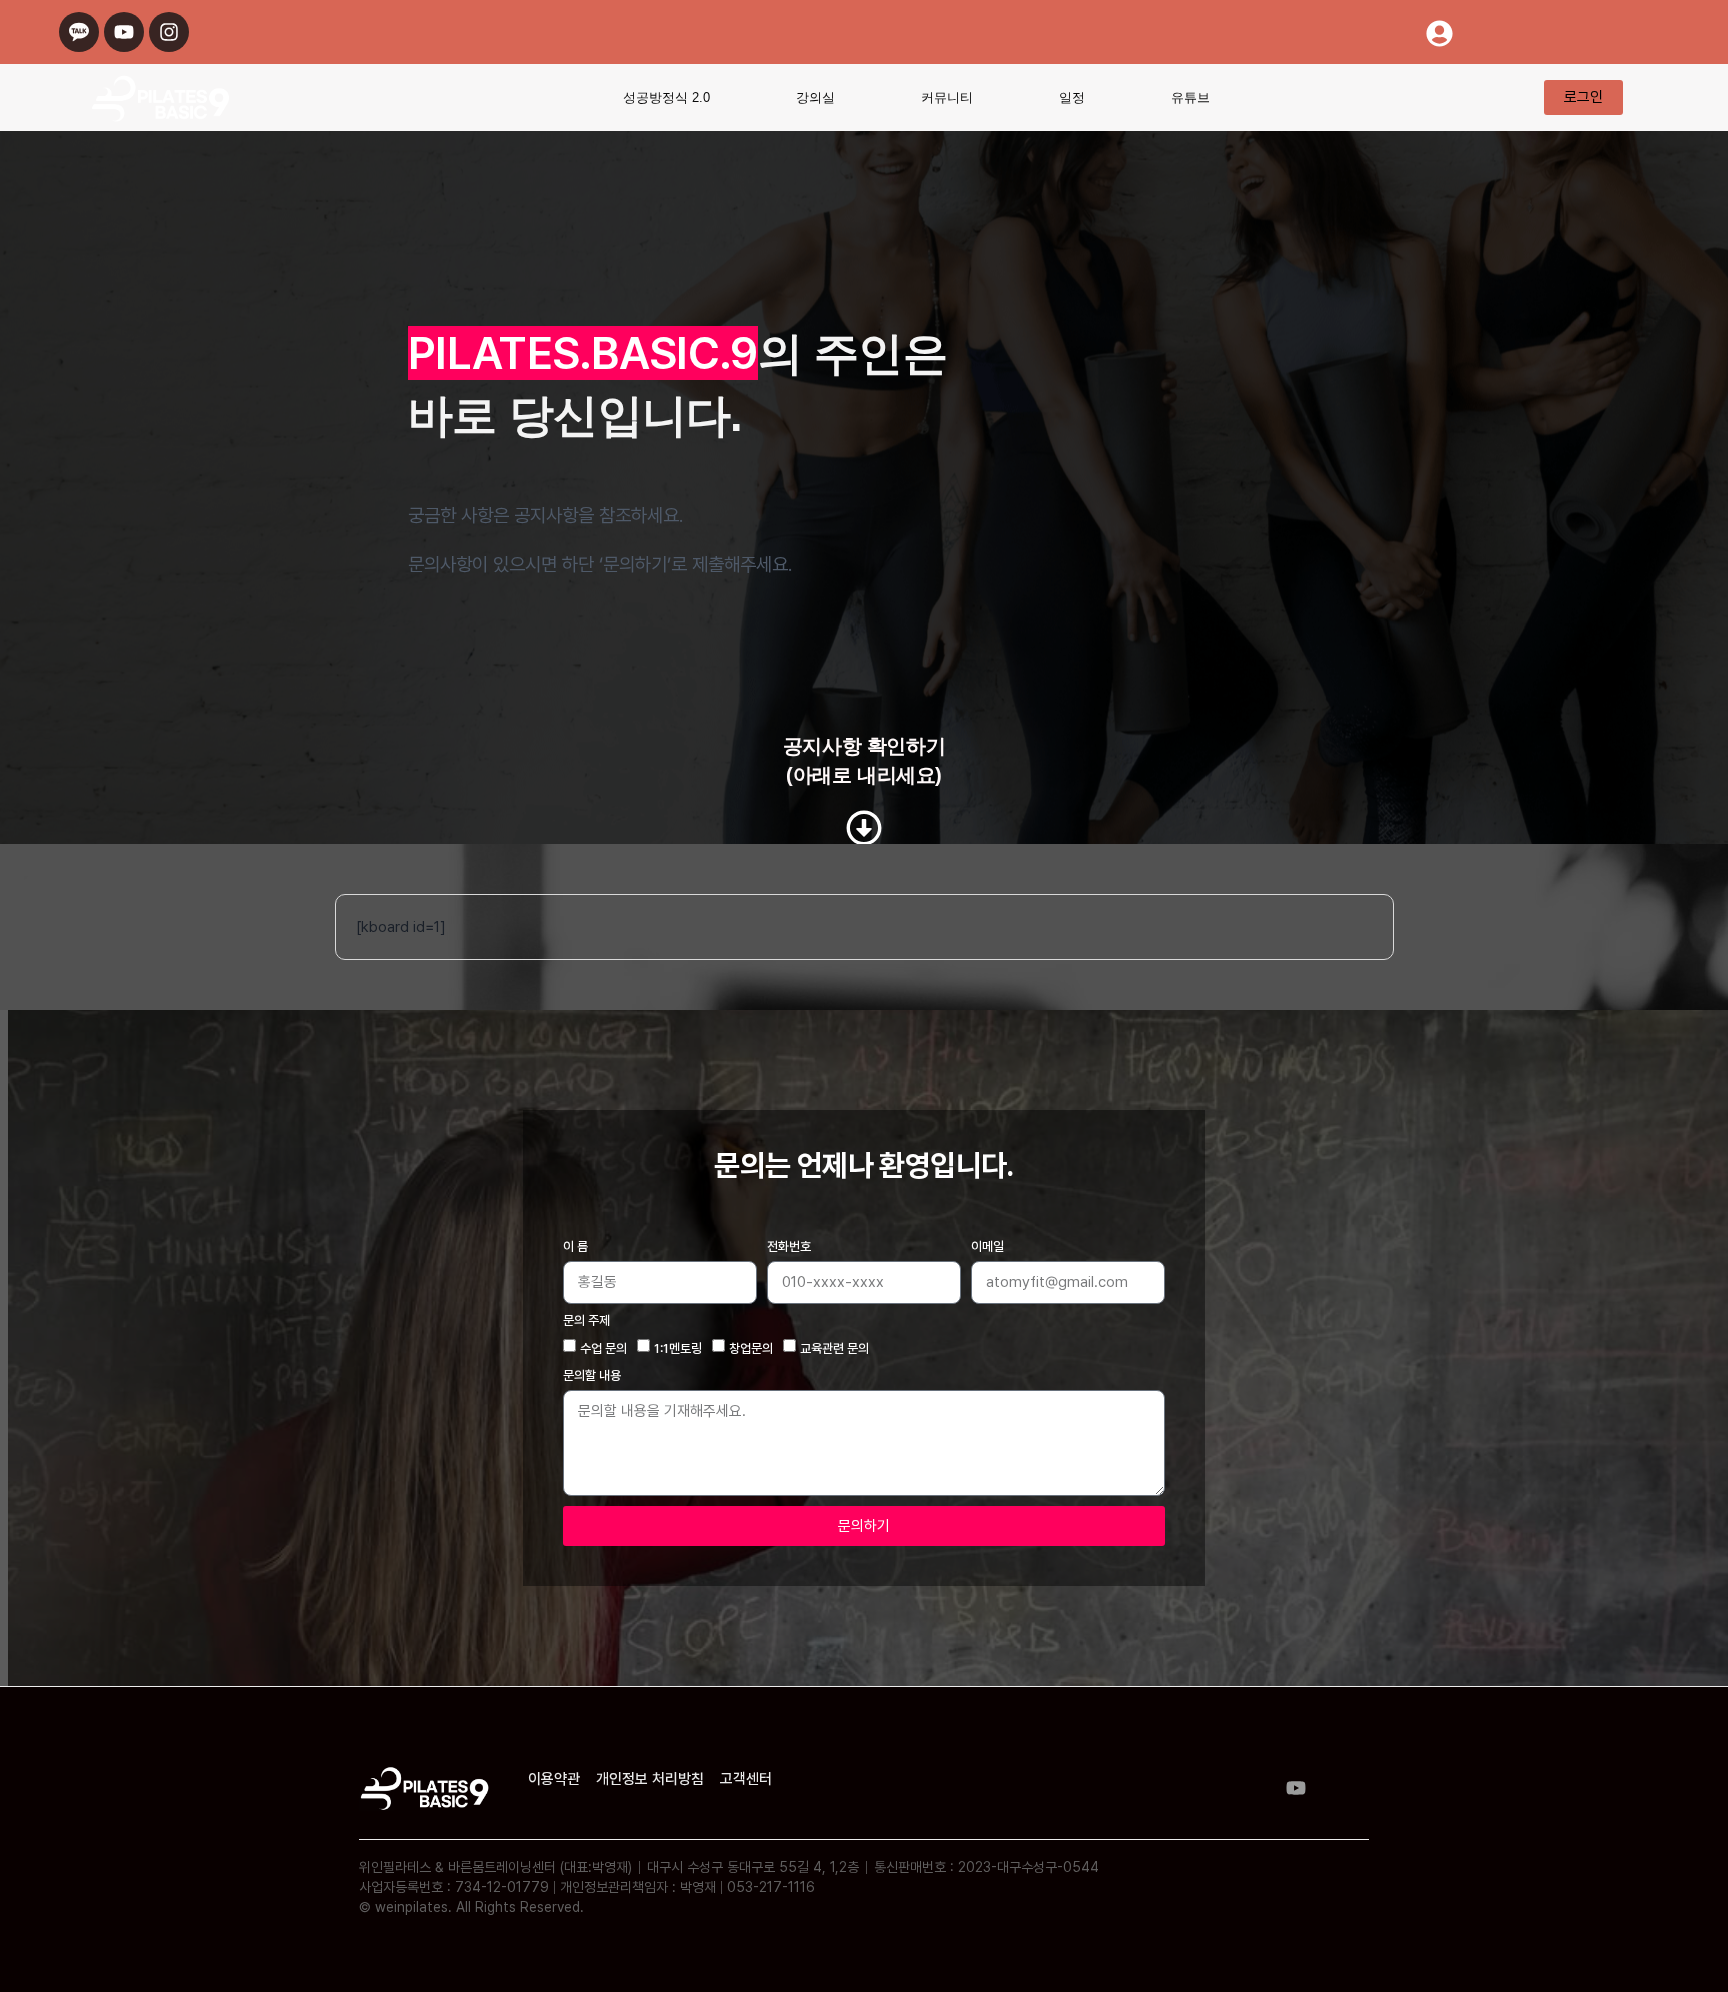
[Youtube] (124, 32)
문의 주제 (586, 1320)
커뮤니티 (947, 97)
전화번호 (789, 1246)
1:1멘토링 (678, 1348)
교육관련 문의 (834, 1348)
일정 (1072, 97)
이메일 (987, 1246)
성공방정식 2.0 (666, 97)
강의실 (815, 97)
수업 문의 (603, 1348)
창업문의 (751, 1348)
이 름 (575, 1246)
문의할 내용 (592, 1375)
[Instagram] (169, 32)
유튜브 (1190, 97)
